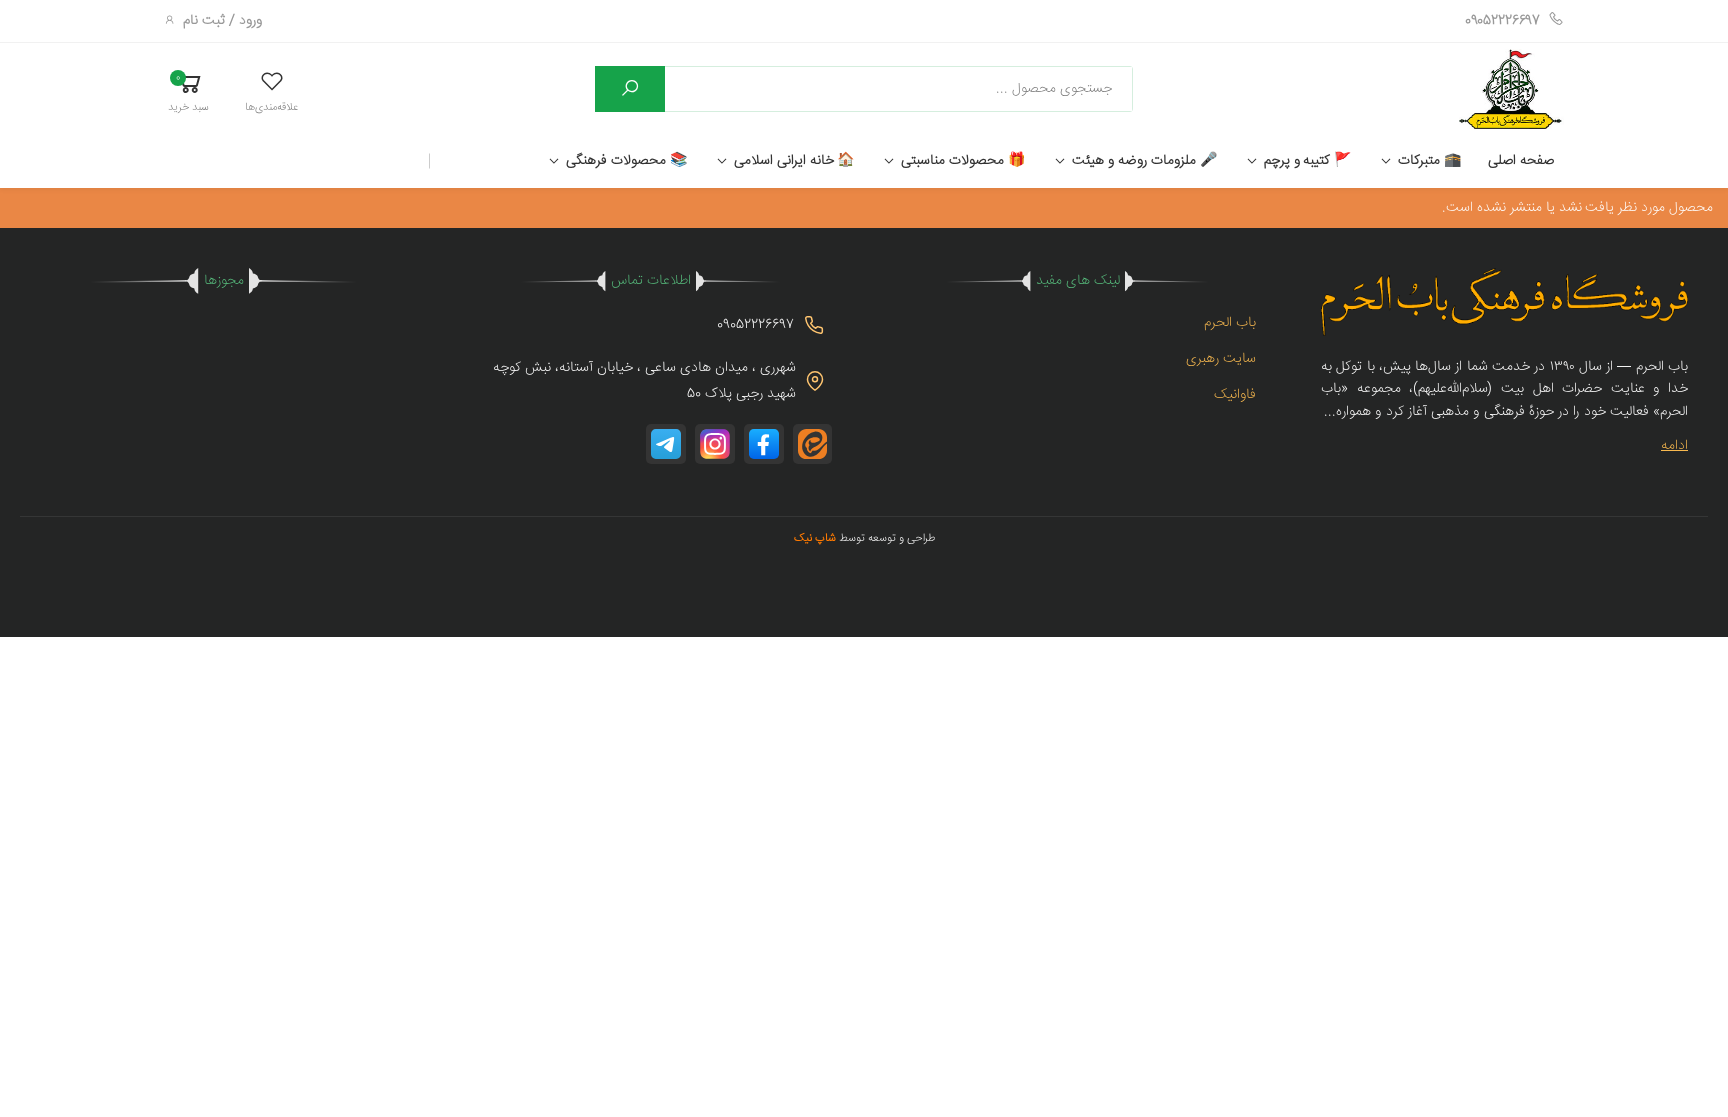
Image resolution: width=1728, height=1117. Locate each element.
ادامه (1674, 446)
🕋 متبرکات (1429, 161)
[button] (271, 91)
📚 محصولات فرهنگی (626, 161)
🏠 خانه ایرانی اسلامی (794, 161)
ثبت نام (204, 21)
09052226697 (1502, 21)
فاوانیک (1235, 395)
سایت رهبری (1221, 359)
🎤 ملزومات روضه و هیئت (1144, 161)
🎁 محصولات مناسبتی (963, 161)
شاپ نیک (815, 538)
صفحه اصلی (1521, 161)
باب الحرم (1230, 323)
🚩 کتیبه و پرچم (1308, 161)
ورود (250, 21)
